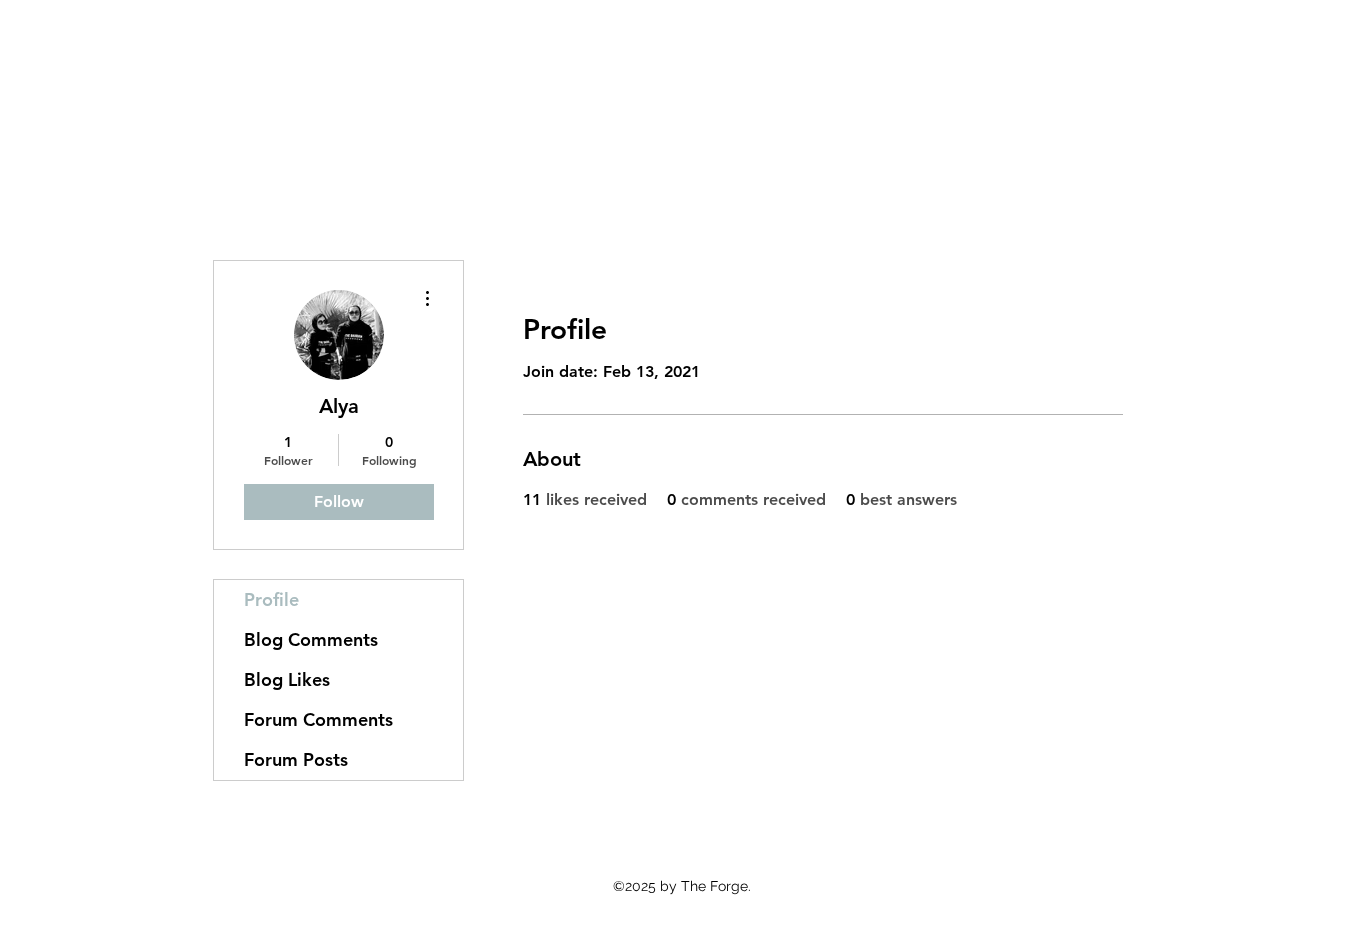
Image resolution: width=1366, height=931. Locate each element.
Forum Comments (318, 719)
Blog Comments (311, 639)
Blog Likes (287, 679)
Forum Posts (296, 759)
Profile (271, 599)
